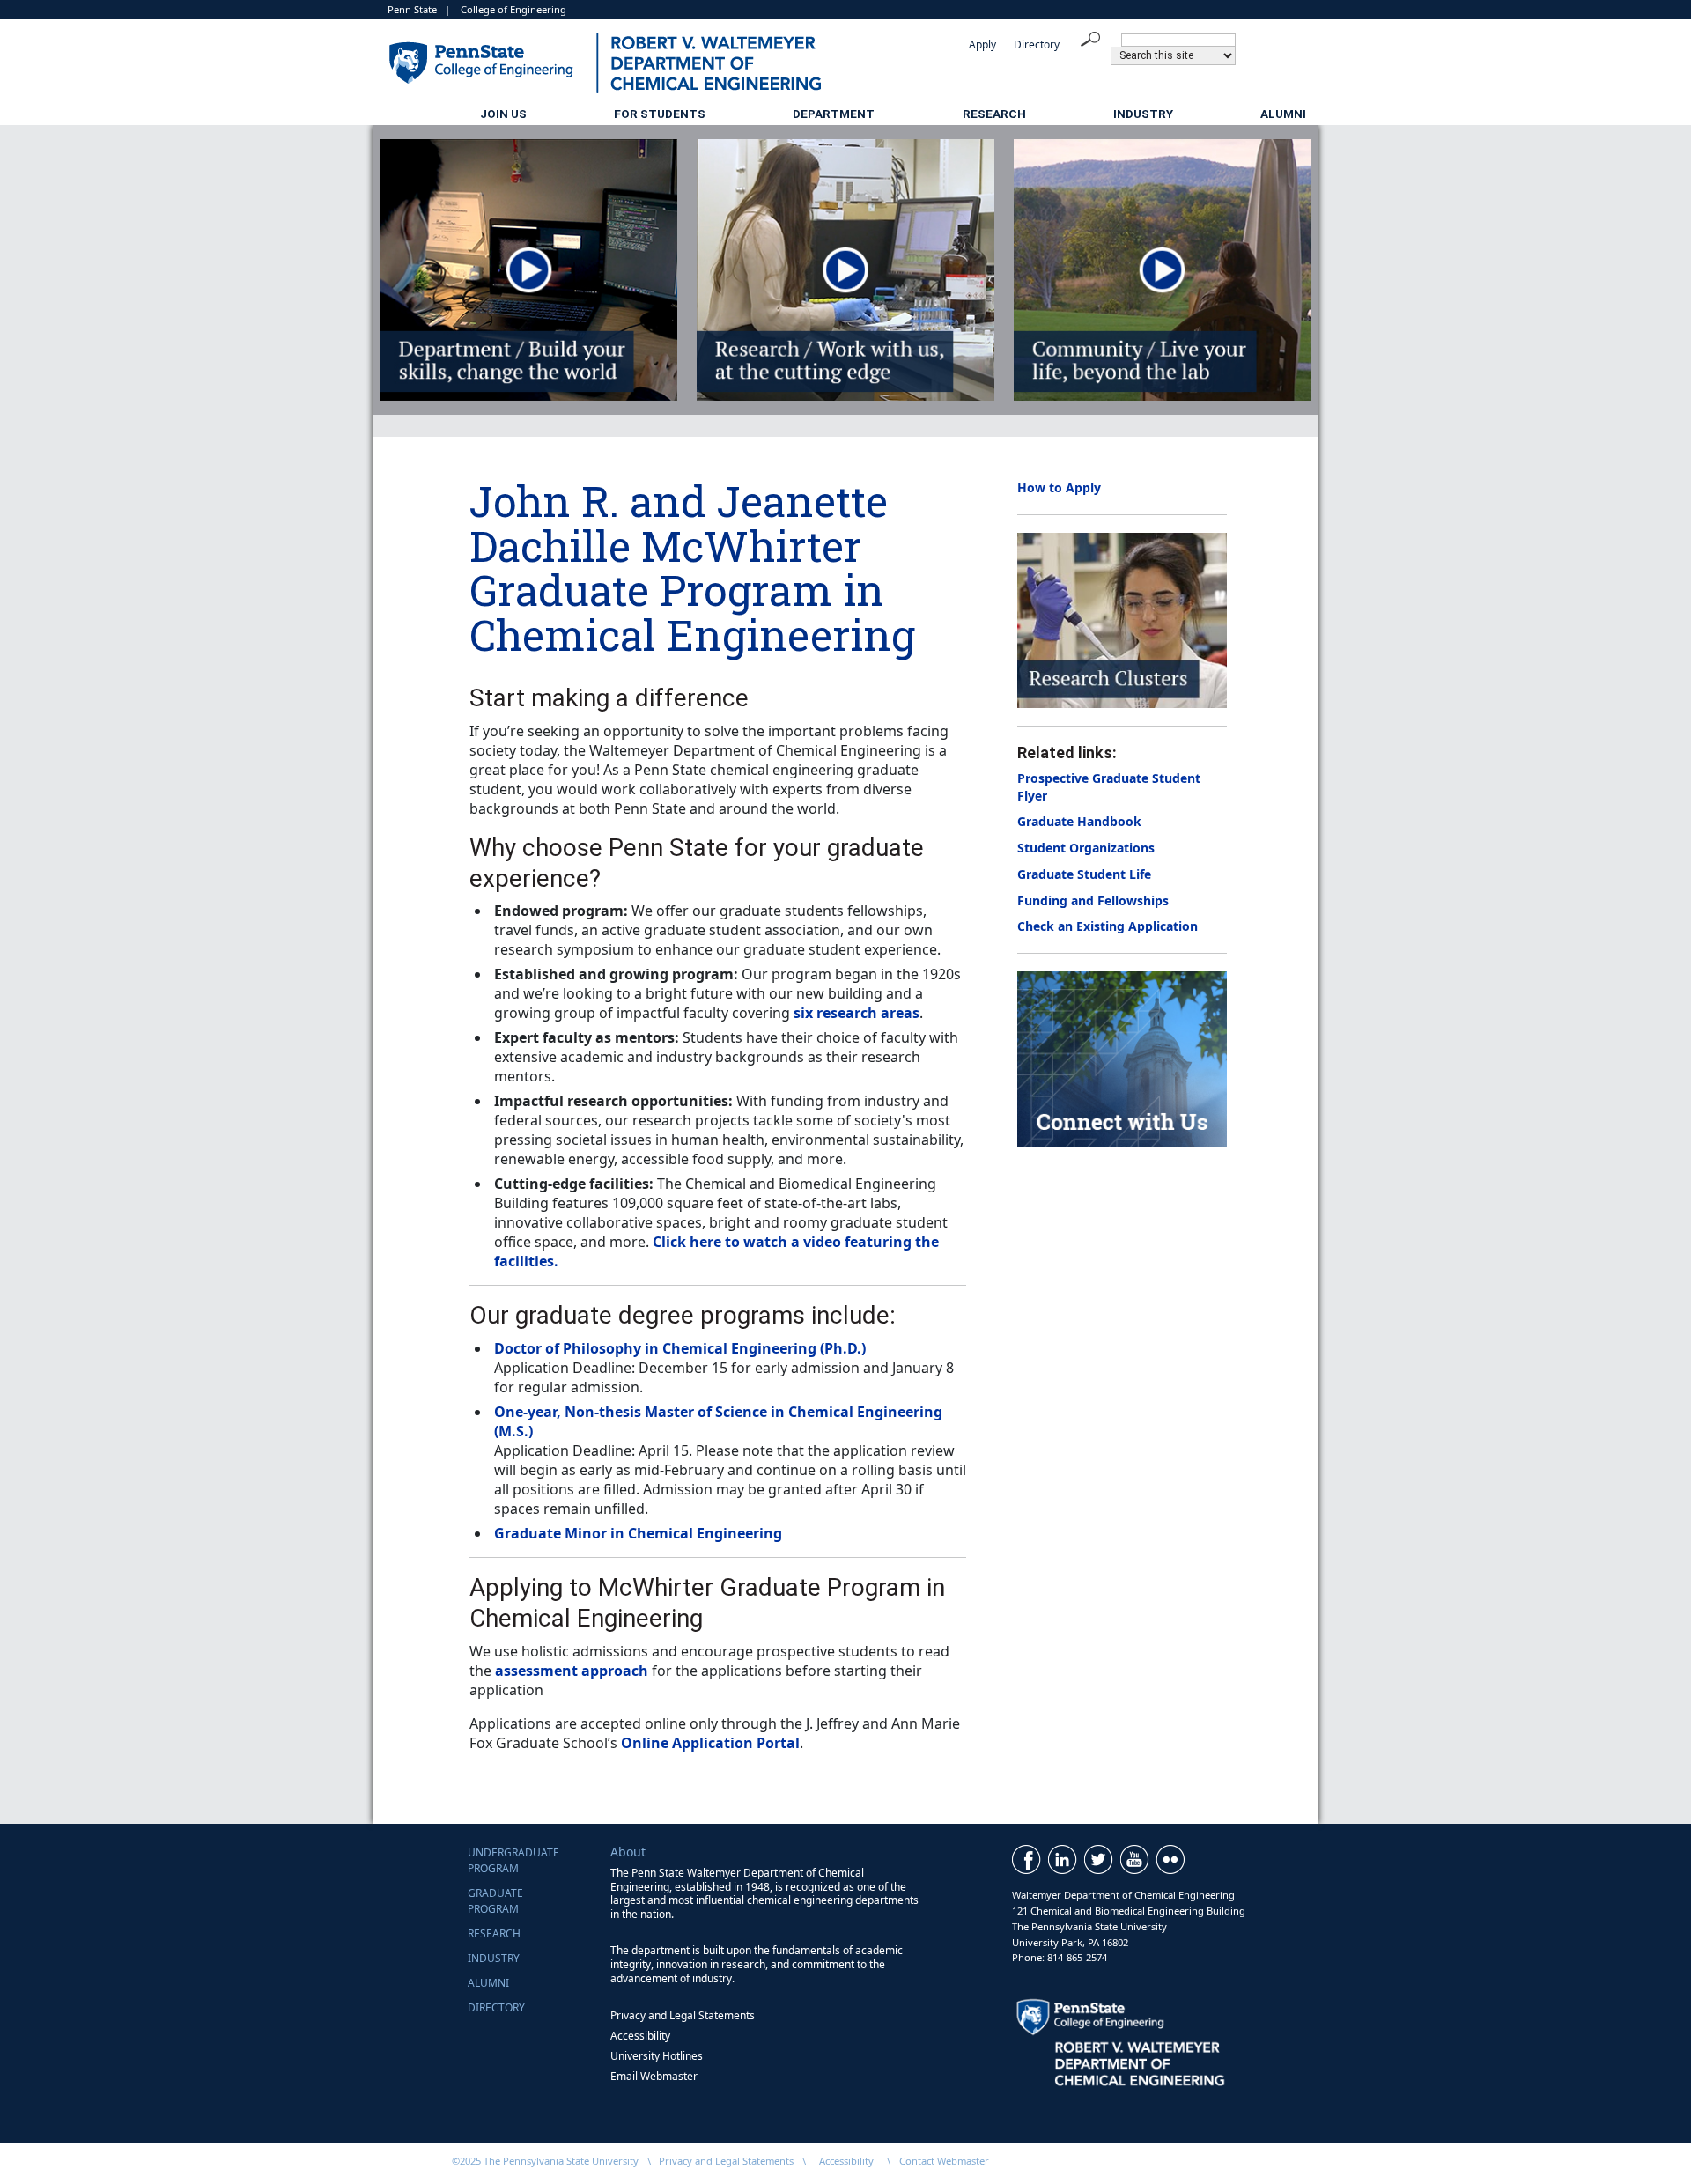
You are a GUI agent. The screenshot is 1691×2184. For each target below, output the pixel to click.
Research (994, 114)
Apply (982, 44)
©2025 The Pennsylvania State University (545, 2161)
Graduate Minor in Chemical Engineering (638, 1533)
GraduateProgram (495, 1901)
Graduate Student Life (1084, 874)
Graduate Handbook (1079, 821)
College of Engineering (513, 9)
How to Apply (1059, 487)
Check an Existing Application (1108, 926)
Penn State (412, 9)
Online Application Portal (710, 1743)
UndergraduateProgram (513, 1860)
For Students (660, 114)
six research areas (857, 1013)
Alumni (1283, 114)
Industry (1143, 114)
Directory (1037, 44)
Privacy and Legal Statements (683, 2015)
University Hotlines (657, 2056)
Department (834, 114)
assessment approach (572, 1671)
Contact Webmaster (944, 2161)
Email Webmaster (654, 2076)
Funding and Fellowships (1093, 900)
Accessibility (640, 2036)
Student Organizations (1086, 848)
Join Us (503, 114)
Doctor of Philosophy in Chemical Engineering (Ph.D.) (680, 1348)
